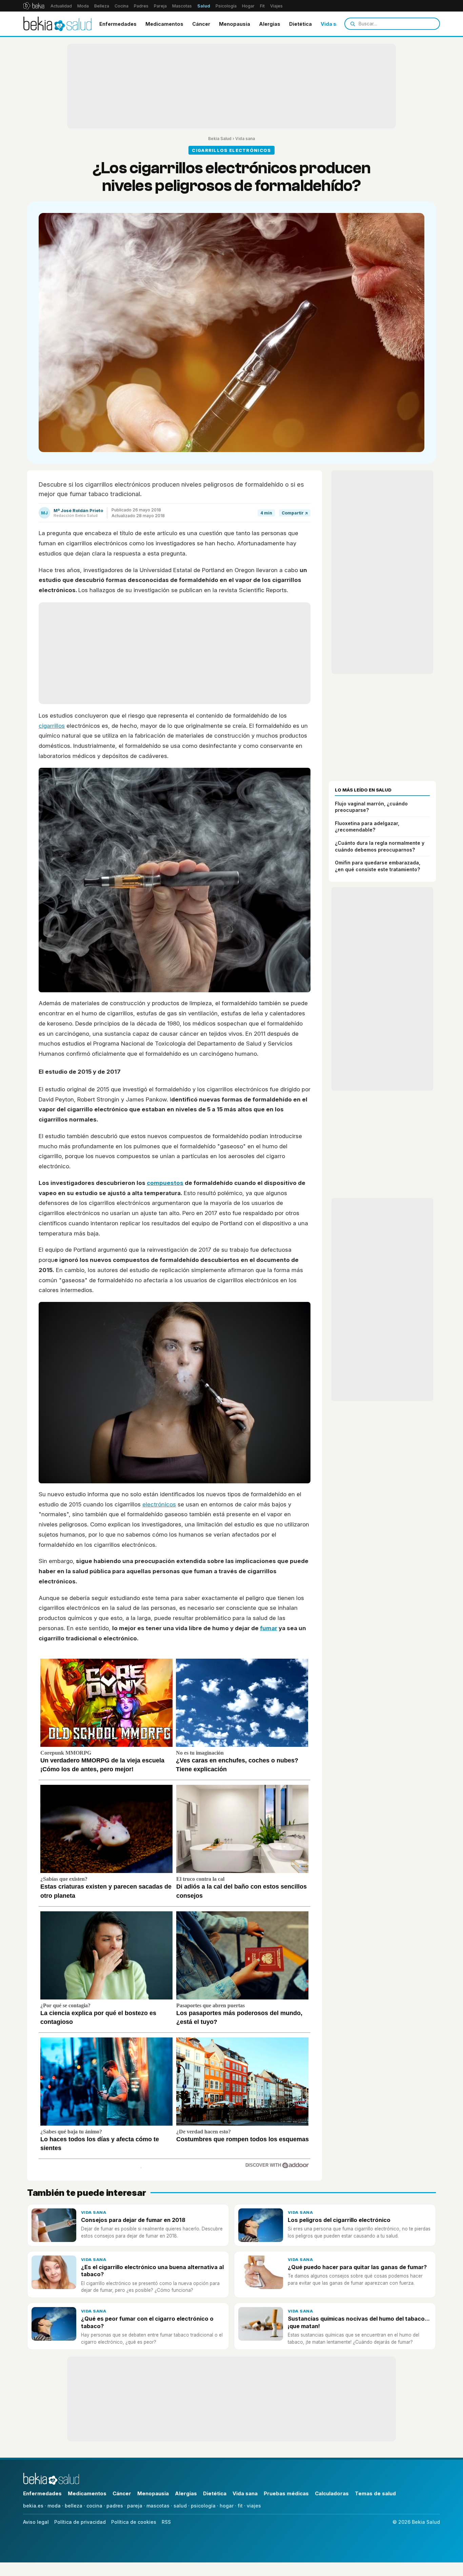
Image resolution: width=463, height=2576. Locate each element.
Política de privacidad (80, 2522)
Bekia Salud (220, 139)
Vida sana (333, 24)
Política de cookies (134, 2522)
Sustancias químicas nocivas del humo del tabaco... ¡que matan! (359, 2322)
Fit (262, 6)
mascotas (158, 2506)
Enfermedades (118, 24)
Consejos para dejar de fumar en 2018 (133, 2220)
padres (115, 2506)
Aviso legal (36, 2522)
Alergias (270, 24)
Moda (83, 6)
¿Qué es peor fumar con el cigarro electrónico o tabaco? (147, 2322)
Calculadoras (332, 2493)
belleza (74, 2506)
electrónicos (159, 1504)
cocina (94, 2506)
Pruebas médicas (286, 2493)
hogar (227, 2506)
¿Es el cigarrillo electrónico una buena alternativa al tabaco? (152, 2271)
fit (240, 2506)
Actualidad (61, 6)
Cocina (122, 6)
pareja (135, 2506)
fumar (269, 1628)
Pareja (160, 6)
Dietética (300, 24)
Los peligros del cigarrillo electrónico (339, 2220)
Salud (204, 6)
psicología (203, 2506)
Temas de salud (375, 2493)
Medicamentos (164, 24)
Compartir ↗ (295, 513)
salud (180, 2506)
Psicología (226, 6)
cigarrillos (52, 726)
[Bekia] (34, 6)
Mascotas (182, 6)
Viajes (276, 6)
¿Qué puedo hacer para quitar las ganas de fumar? (357, 2267)
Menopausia (235, 24)
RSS (166, 2522)
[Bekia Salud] (57, 24)
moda (54, 2506)
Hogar (248, 6)
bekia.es (33, 2506)
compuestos (165, 1183)
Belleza (102, 6)
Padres (141, 6)
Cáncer (201, 24)
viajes (254, 2506)
